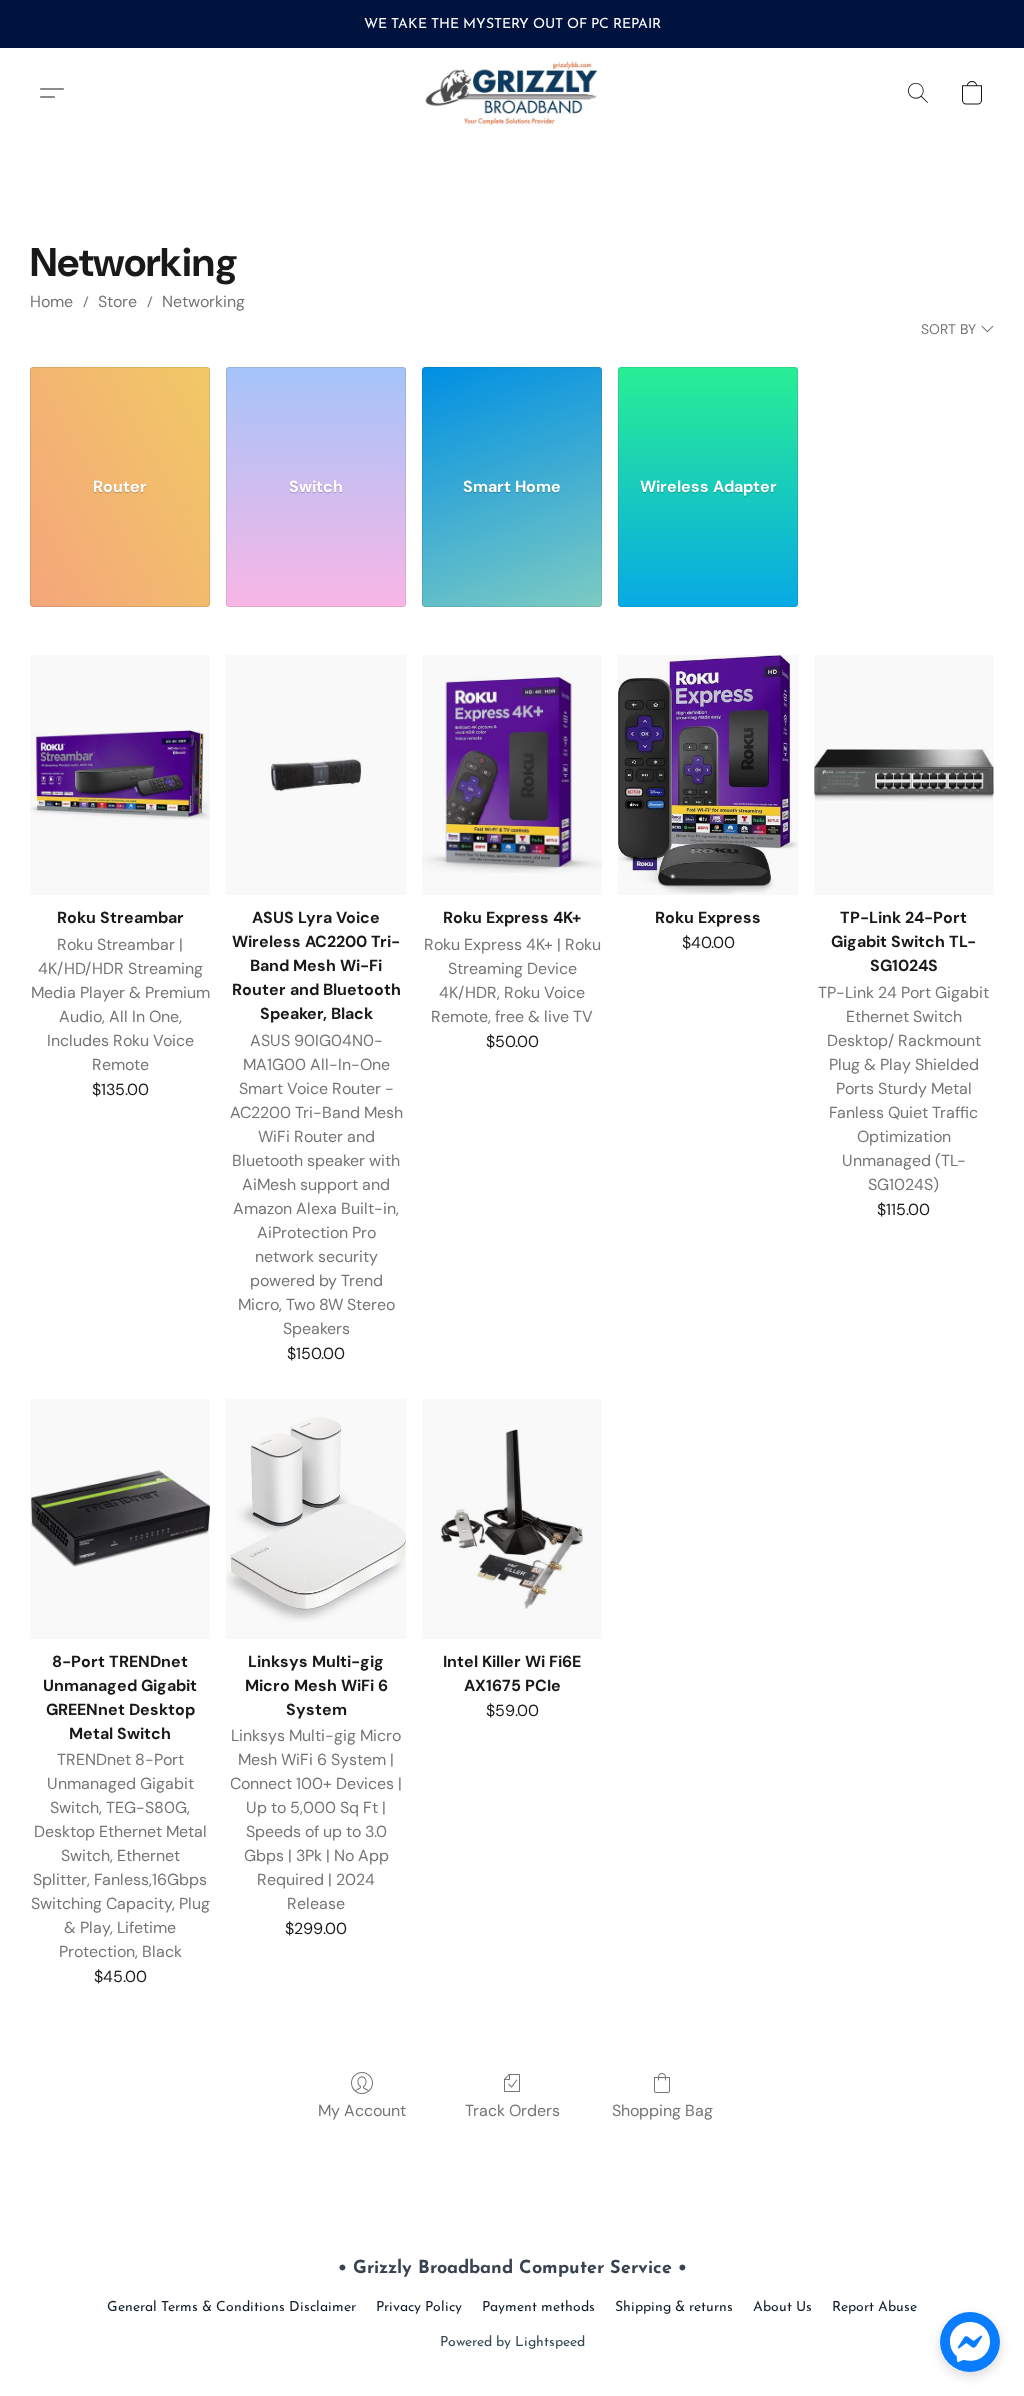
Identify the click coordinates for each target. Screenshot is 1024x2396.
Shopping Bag (662, 2110)
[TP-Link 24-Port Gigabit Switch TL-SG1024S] (904, 775)
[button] (512, 93)
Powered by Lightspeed (512, 2342)
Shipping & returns (674, 2307)
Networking (203, 301)
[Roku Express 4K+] (512, 775)
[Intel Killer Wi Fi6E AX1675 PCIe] (512, 1519)
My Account (362, 2110)
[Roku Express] (708, 775)
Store (117, 301)
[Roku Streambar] (120, 775)
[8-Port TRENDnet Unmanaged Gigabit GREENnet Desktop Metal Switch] (120, 1519)
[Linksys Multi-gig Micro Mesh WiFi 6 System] (316, 1519)
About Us (782, 2307)
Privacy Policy (419, 2307)
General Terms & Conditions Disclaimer (231, 2307)
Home (51, 301)
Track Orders (512, 2110)
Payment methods (538, 2307)
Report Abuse (874, 2307)
